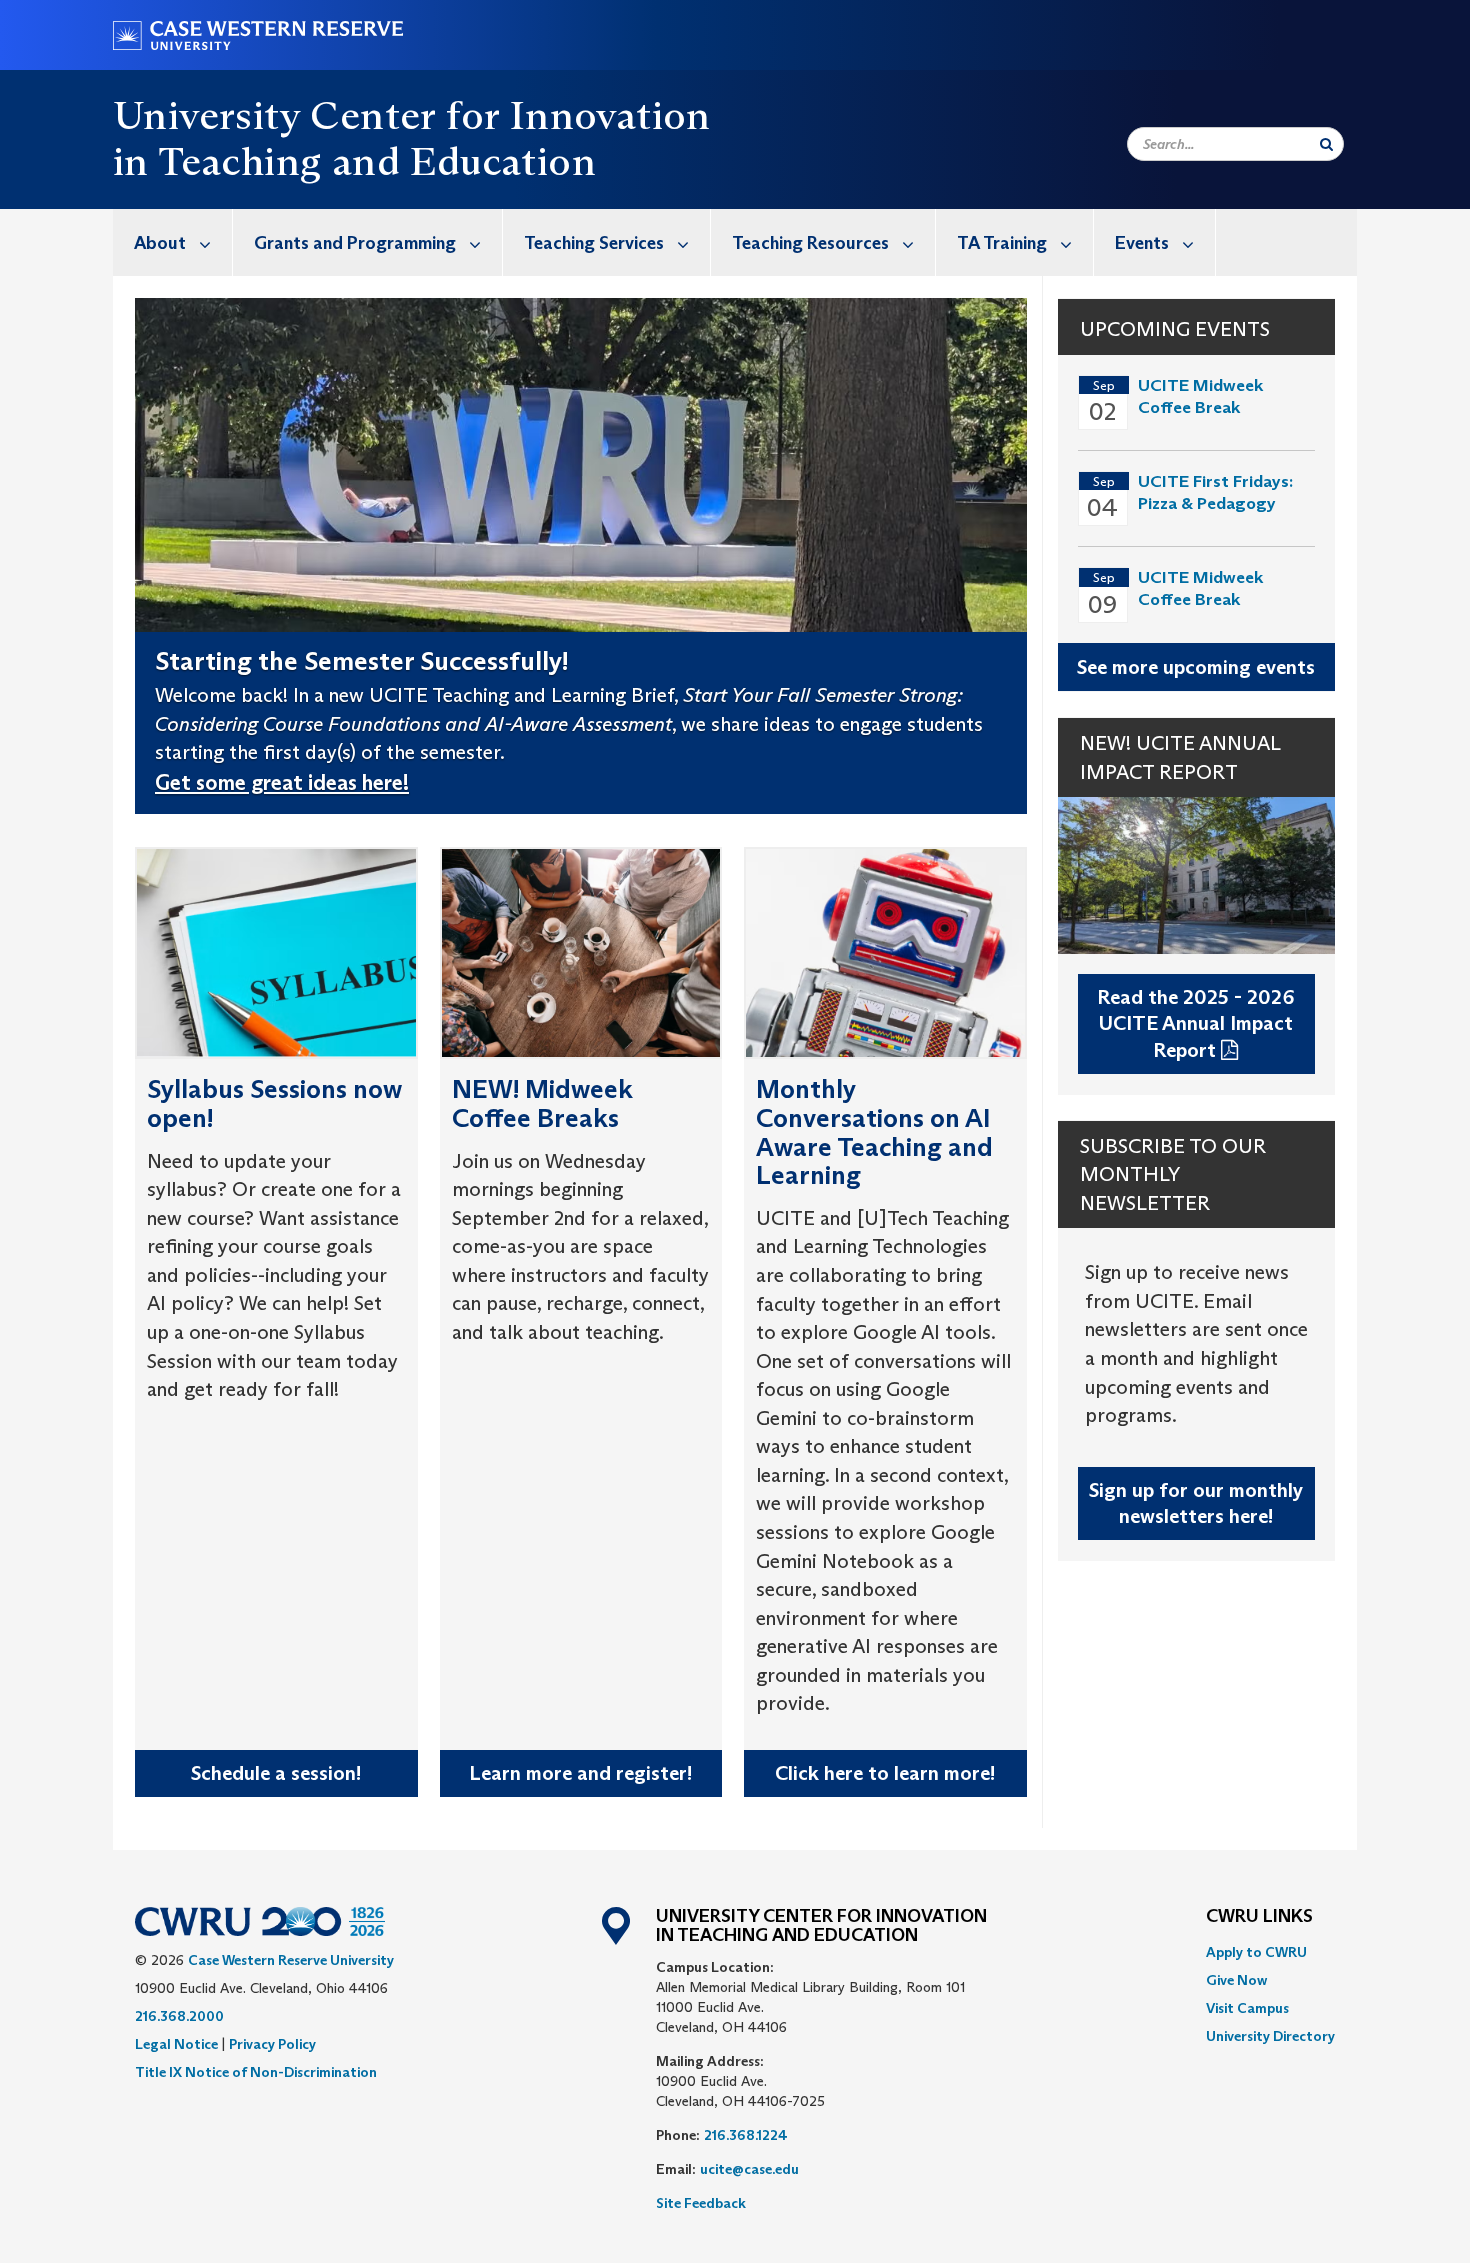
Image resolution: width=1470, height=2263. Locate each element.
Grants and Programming (355, 243)
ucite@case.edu (749, 2169)
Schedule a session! (276, 1773)
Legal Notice (176, 2044)
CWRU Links (1259, 1917)
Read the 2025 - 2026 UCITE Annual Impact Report (1196, 1023)
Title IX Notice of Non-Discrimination (256, 2072)
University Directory (1270, 2036)
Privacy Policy (272, 2044)
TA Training (1002, 243)
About (160, 243)
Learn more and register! (580, 1773)
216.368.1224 (746, 2135)
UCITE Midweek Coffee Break (1200, 396)
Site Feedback (701, 2203)
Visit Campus (1247, 2008)
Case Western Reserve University (291, 1960)
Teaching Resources (810, 243)
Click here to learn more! (885, 1773)
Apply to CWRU (1256, 1952)
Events (1142, 243)
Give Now (1236, 1980)
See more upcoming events (1196, 667)
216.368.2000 (179, 2016)
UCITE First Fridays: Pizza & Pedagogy (1215, 492)
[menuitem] (173, 242)
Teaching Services (594, 243)
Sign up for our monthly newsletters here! (1196, 1503)
